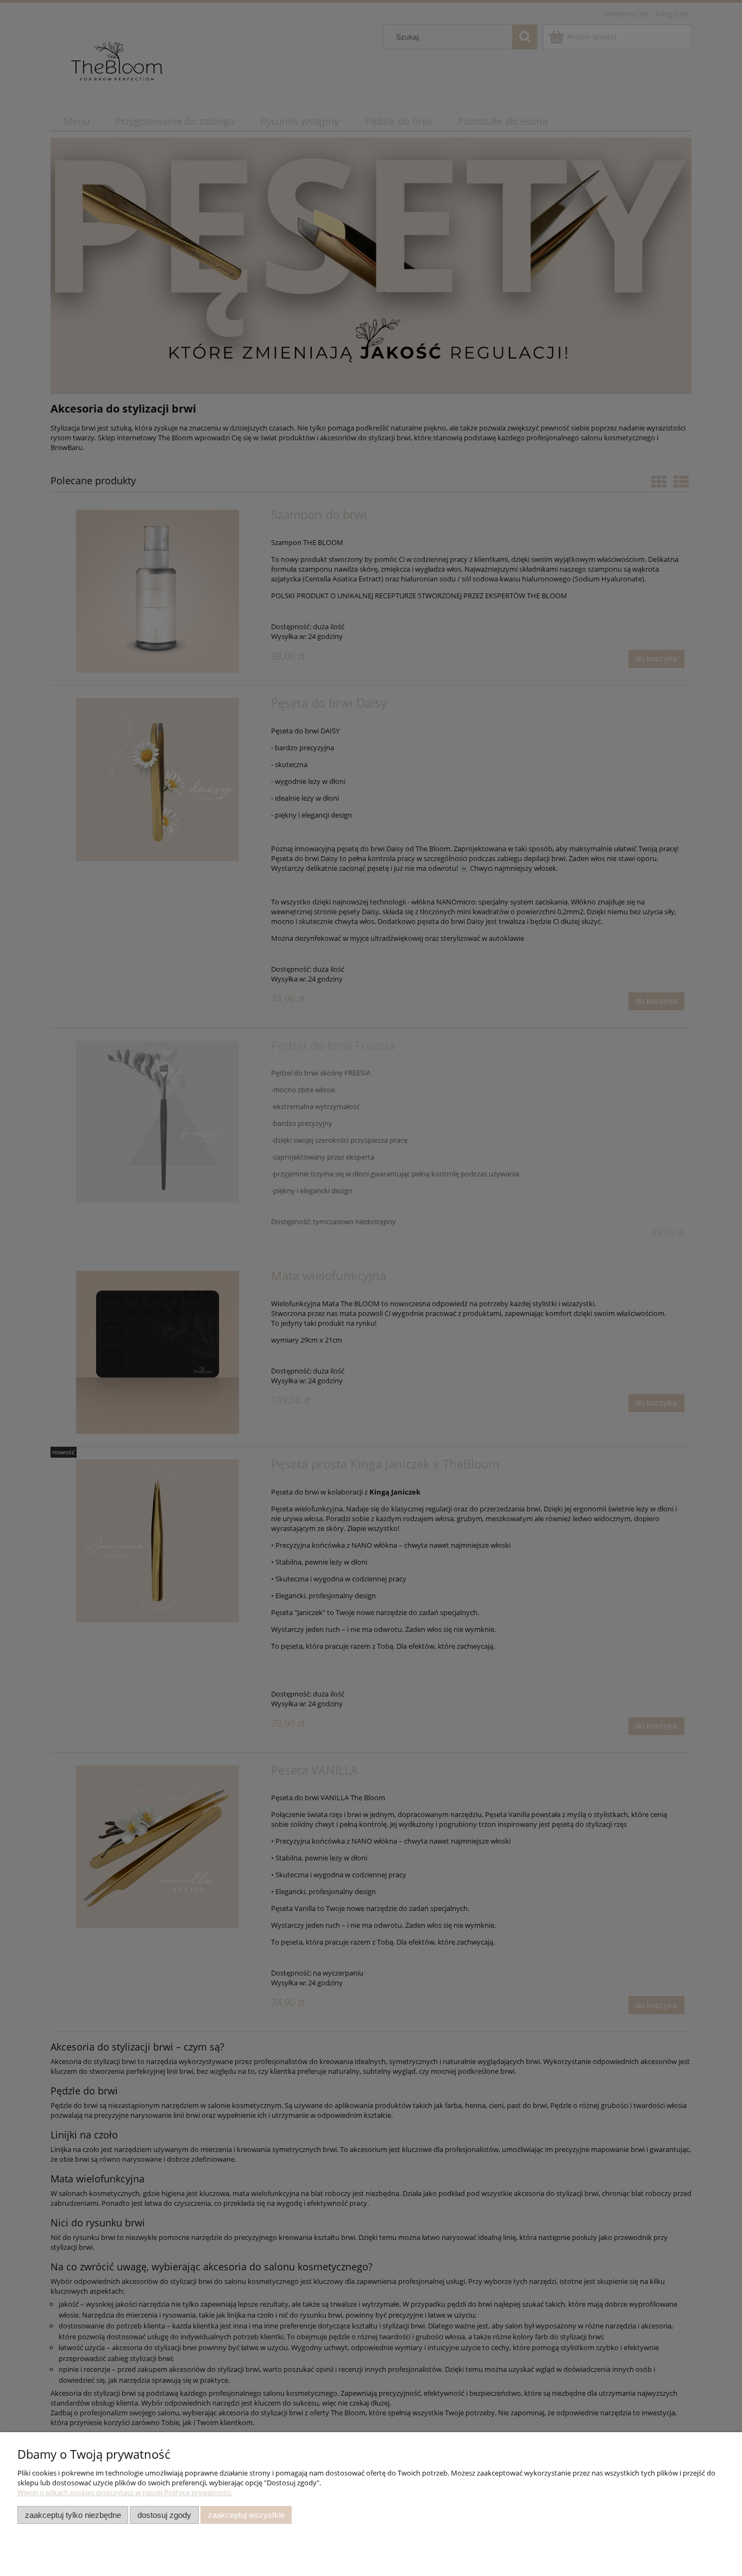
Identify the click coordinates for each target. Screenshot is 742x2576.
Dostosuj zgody (164, 2515)
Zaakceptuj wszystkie (246, 2515)
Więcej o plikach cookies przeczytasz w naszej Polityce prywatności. (125, 2492)
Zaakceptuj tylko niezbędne (73, 2515)
